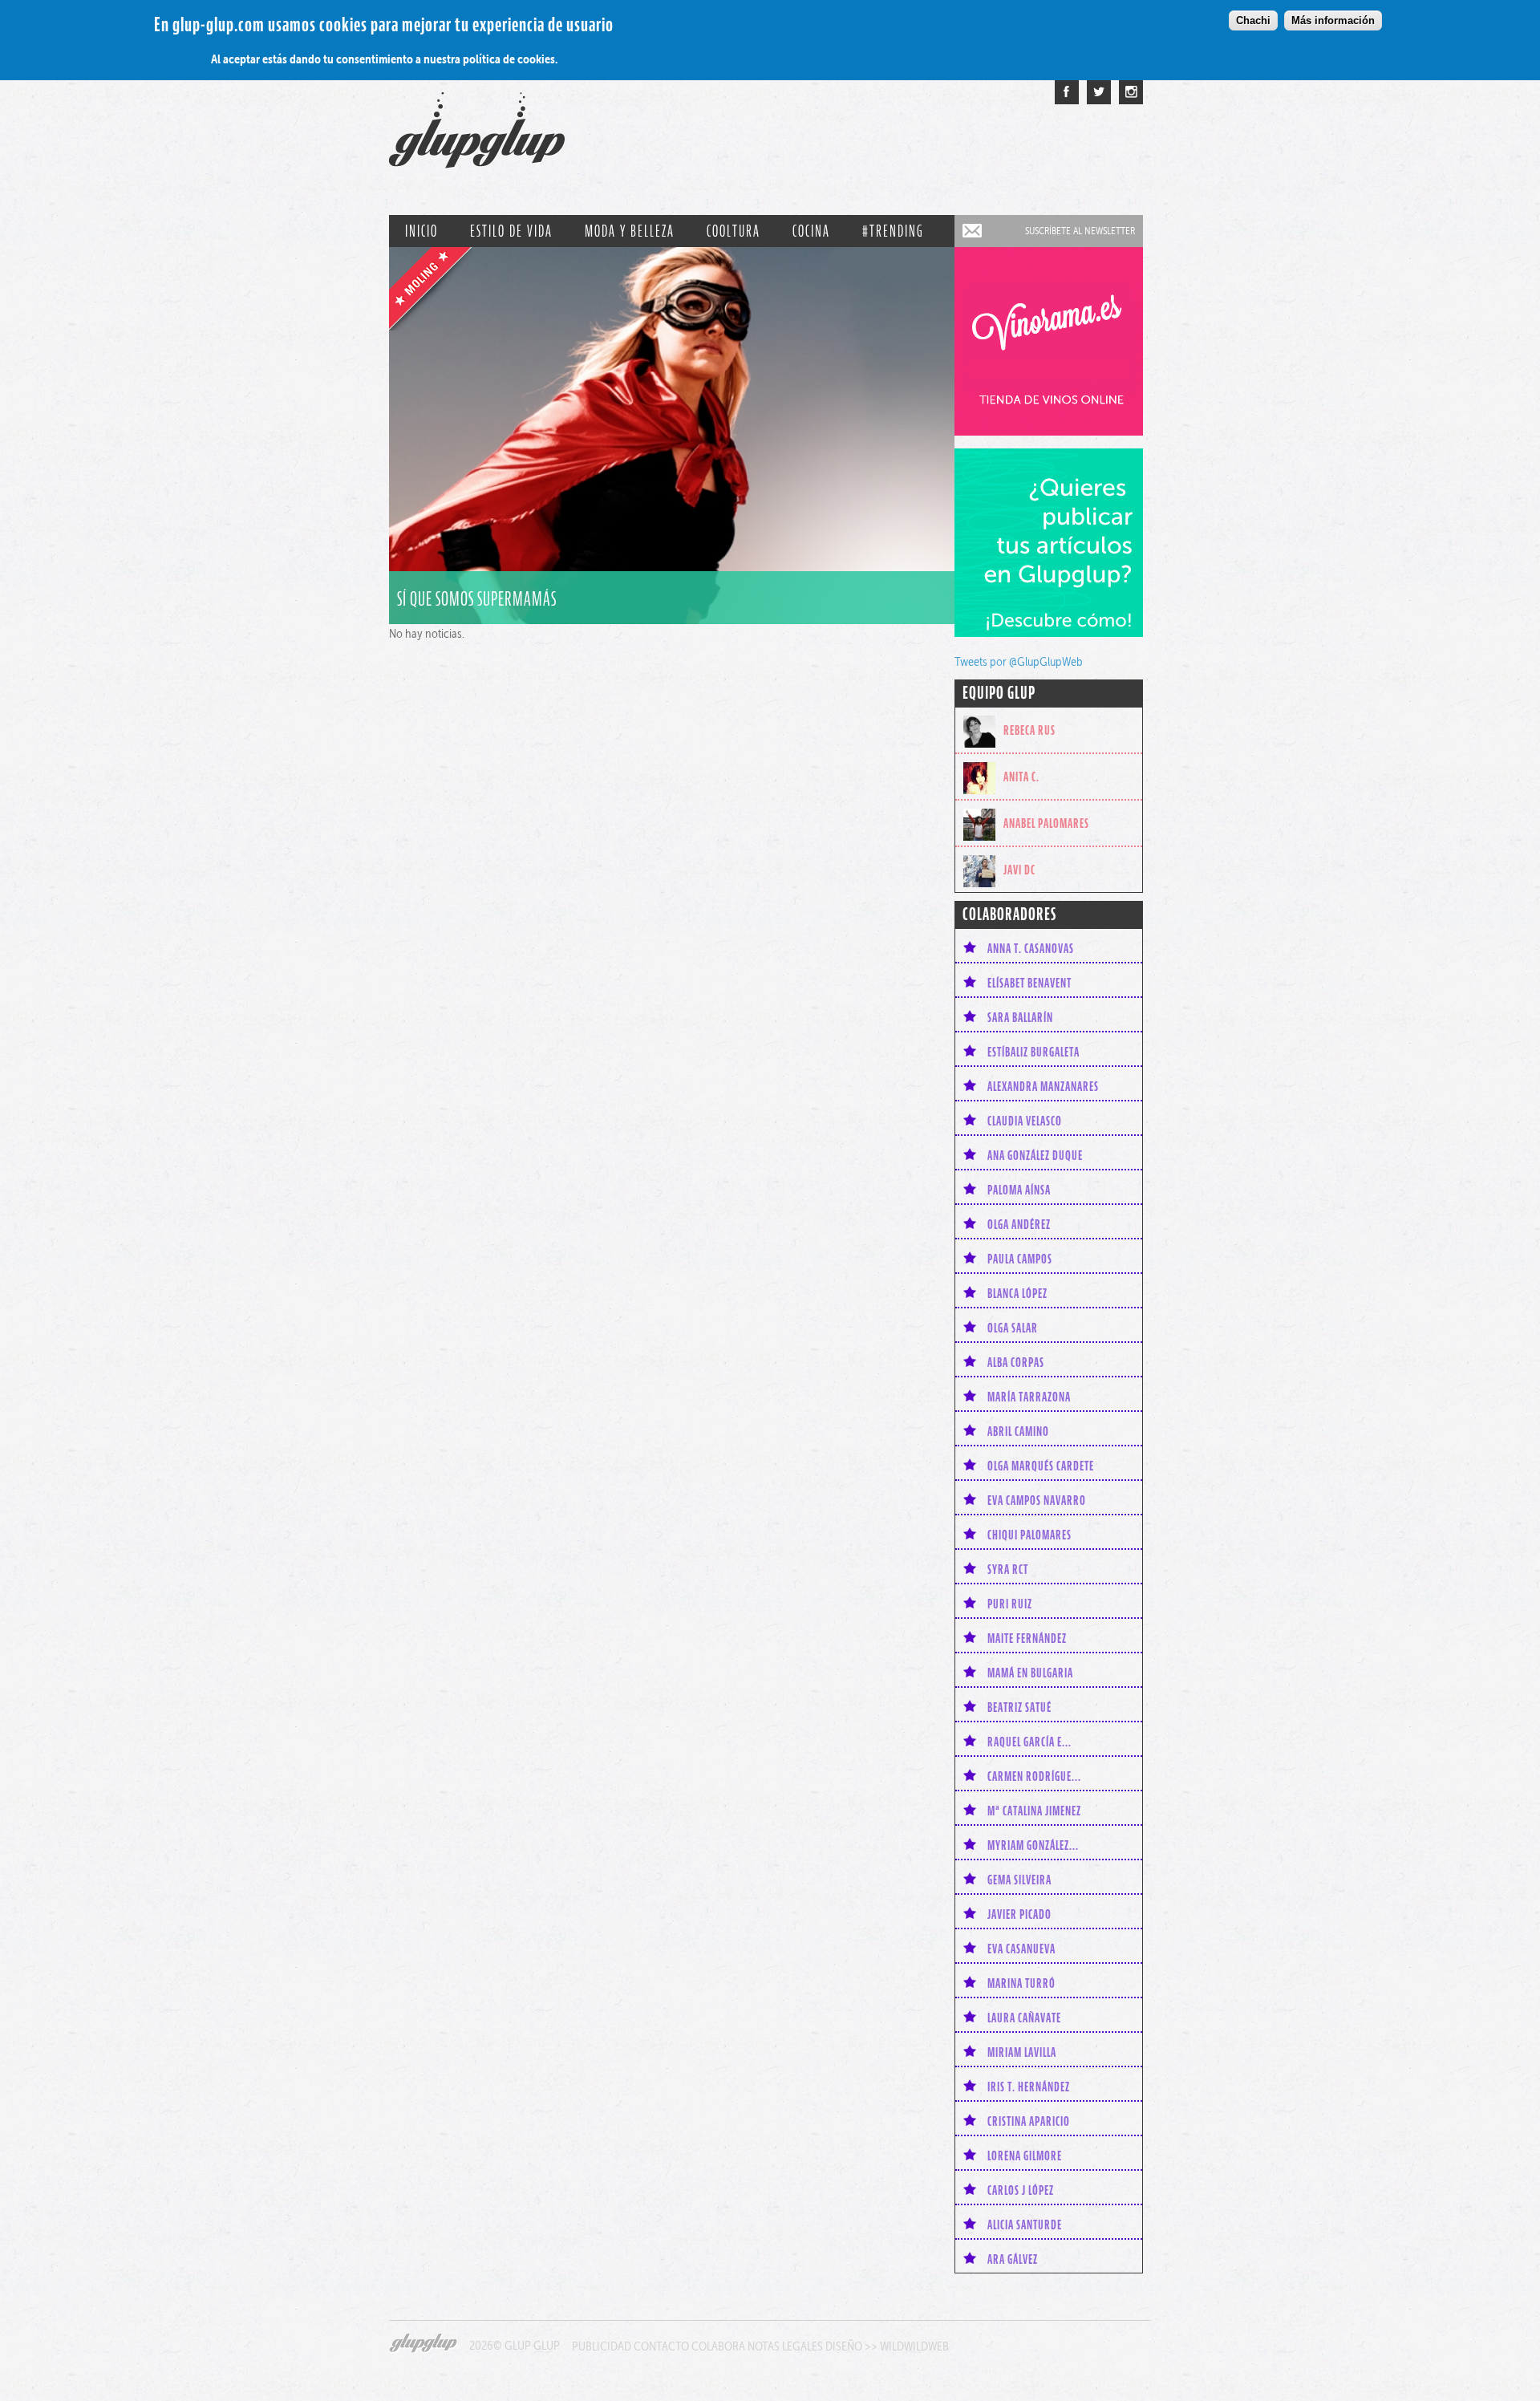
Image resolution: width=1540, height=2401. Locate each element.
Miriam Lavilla (1022, 2052)
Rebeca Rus (1029, 730)
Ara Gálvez (1013, 2259)
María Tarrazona (1029, 1397)
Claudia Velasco (1025, 1121)
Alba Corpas (1016, 1362)
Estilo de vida (511, 231)
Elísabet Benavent (1029, 983)
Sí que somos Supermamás (477, 599)
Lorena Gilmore (1025, 2156)
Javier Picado (1019, 1914)
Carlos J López (1021, 2190)
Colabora (718, 2346)
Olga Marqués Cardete (1041, 1466)
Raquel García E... (1029, 1742)
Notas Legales (785, 2346)
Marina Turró (1021, 1983)
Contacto (661, 2346)
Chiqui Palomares (1029, 1535)
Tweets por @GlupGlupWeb (1019, 661)
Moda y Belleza (630, 231)
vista (672, 436)
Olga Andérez (1019, 1224)
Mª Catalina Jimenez (1034, 1811)
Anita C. (1021, 777)
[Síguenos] (1099, 92)
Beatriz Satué (1019, 1707)
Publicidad (602, 2346)
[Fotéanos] (1131, 92)
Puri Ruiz (1010, 1604)
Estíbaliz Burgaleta (1033, 1052)
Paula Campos (1020, 1259)
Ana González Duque (1035, 1155)
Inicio (421, 231)
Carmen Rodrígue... (1034, 1776)
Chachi (1253, 20)
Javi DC (1019, 870)
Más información (1333, 20)
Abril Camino (1018, 1431)
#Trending (893, 231)
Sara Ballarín (1020, 1017)
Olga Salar (1013, 1328)
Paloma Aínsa (1019, 1190)
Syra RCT (1008, 1569)
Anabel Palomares (1046, 823)
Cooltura (734, 231)
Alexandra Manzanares (1043, 1086)
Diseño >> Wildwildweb (887, 2346)
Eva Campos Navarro (1037, 1500)
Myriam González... (1033, 1845)
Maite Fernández (1027, 1638)
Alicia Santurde (1025, 2225)
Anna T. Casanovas (1031, 948)
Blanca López (1017, 1293)
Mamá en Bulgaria (1030, 1673)
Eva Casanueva (1021, 1949)
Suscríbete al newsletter (1080, 231)
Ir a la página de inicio (477, 138)
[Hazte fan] (1067, 92)
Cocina (811, 231)
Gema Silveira (1019, 1880)
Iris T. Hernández (1029, 2087)
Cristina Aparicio (1029, 2121)
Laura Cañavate (1024, 2018)
